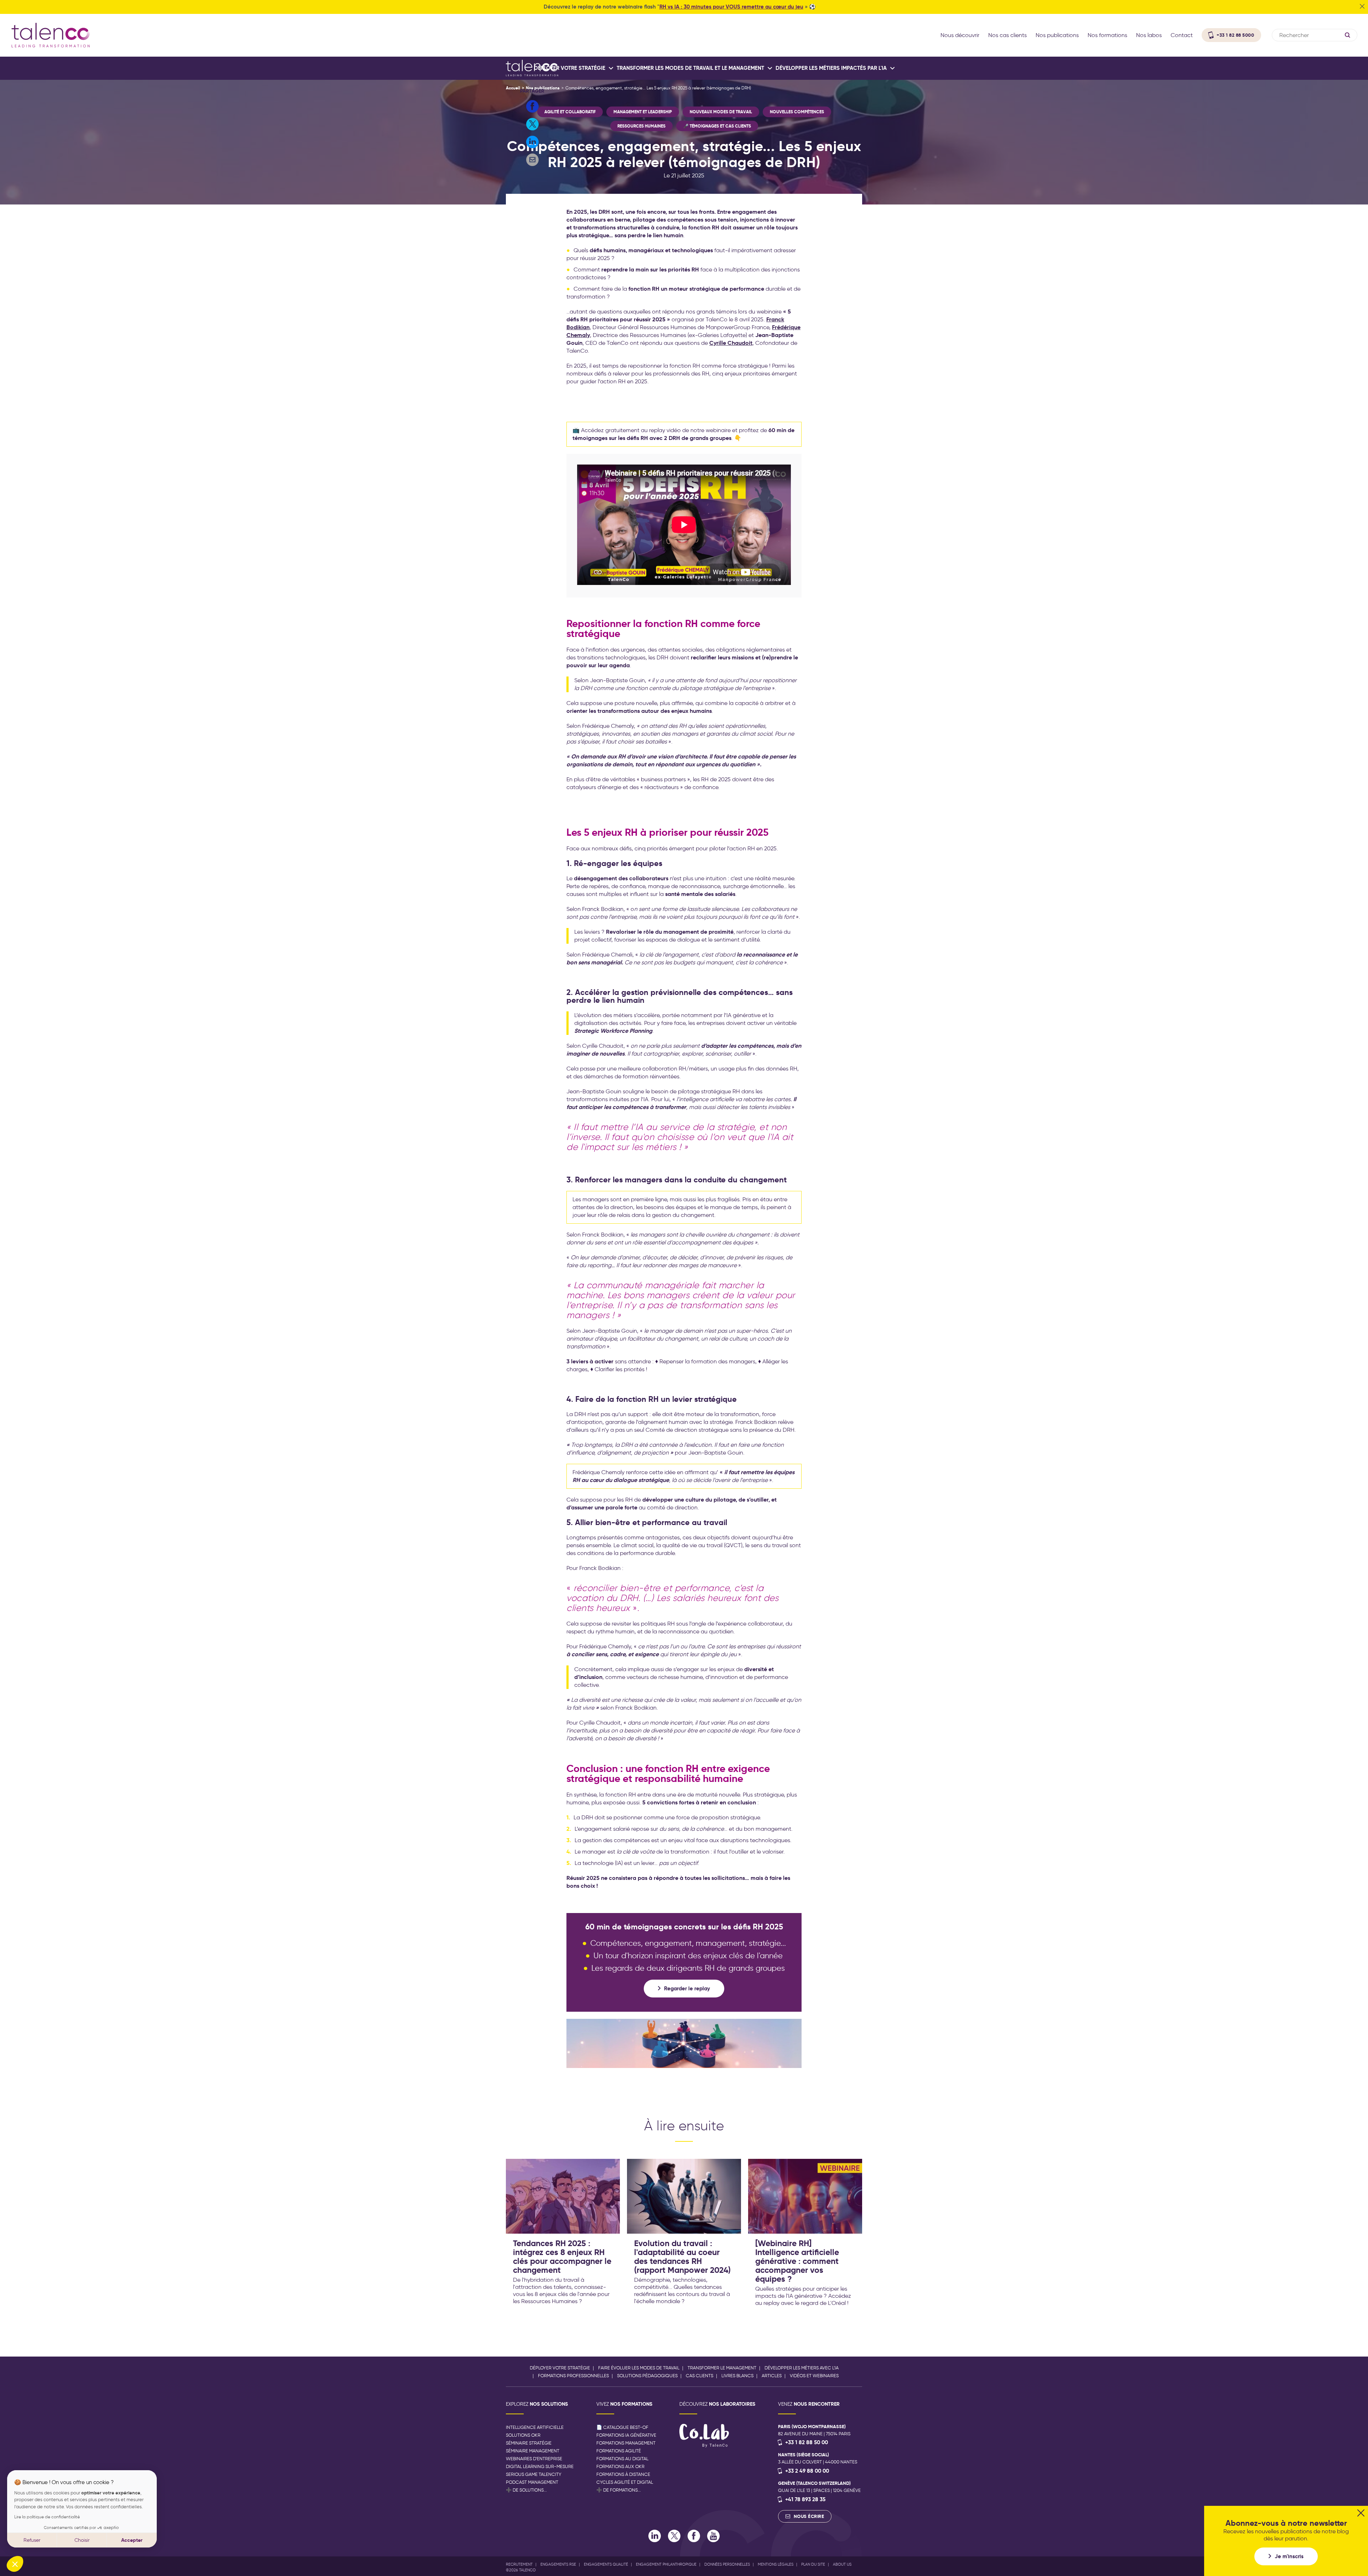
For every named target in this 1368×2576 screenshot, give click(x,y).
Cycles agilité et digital (625, 2482)
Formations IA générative (626, 2435)
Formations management (626, 2443)
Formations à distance (623, 2474)
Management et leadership (643, 112)
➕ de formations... (619, 2490)
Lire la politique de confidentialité (47, 2517)
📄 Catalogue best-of (622, 2427)
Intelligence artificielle (535, 2427)
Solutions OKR (523, 2435)
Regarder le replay (687, 1988)
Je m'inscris (1289, 2556)
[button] (15, 2564)
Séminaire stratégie (529, 2443)
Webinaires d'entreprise (534, 2459)
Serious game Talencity (534, 2474)
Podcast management (532, 2482)
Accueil (513, 88)
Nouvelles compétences (797, 112)
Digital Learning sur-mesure (540, 2466)
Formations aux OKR (620, 2466)
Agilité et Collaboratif (570, 112)
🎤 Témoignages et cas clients (717, 126)
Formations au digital (622, 2459)
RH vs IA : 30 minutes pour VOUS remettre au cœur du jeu (731, 7)
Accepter (132, 2540)
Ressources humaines (641, 126)
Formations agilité (619, 2451)
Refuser (32, 2540)
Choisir (82, 2540)
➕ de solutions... (526, 2490)
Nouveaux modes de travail (721, 112)
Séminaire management (533, 2451)
